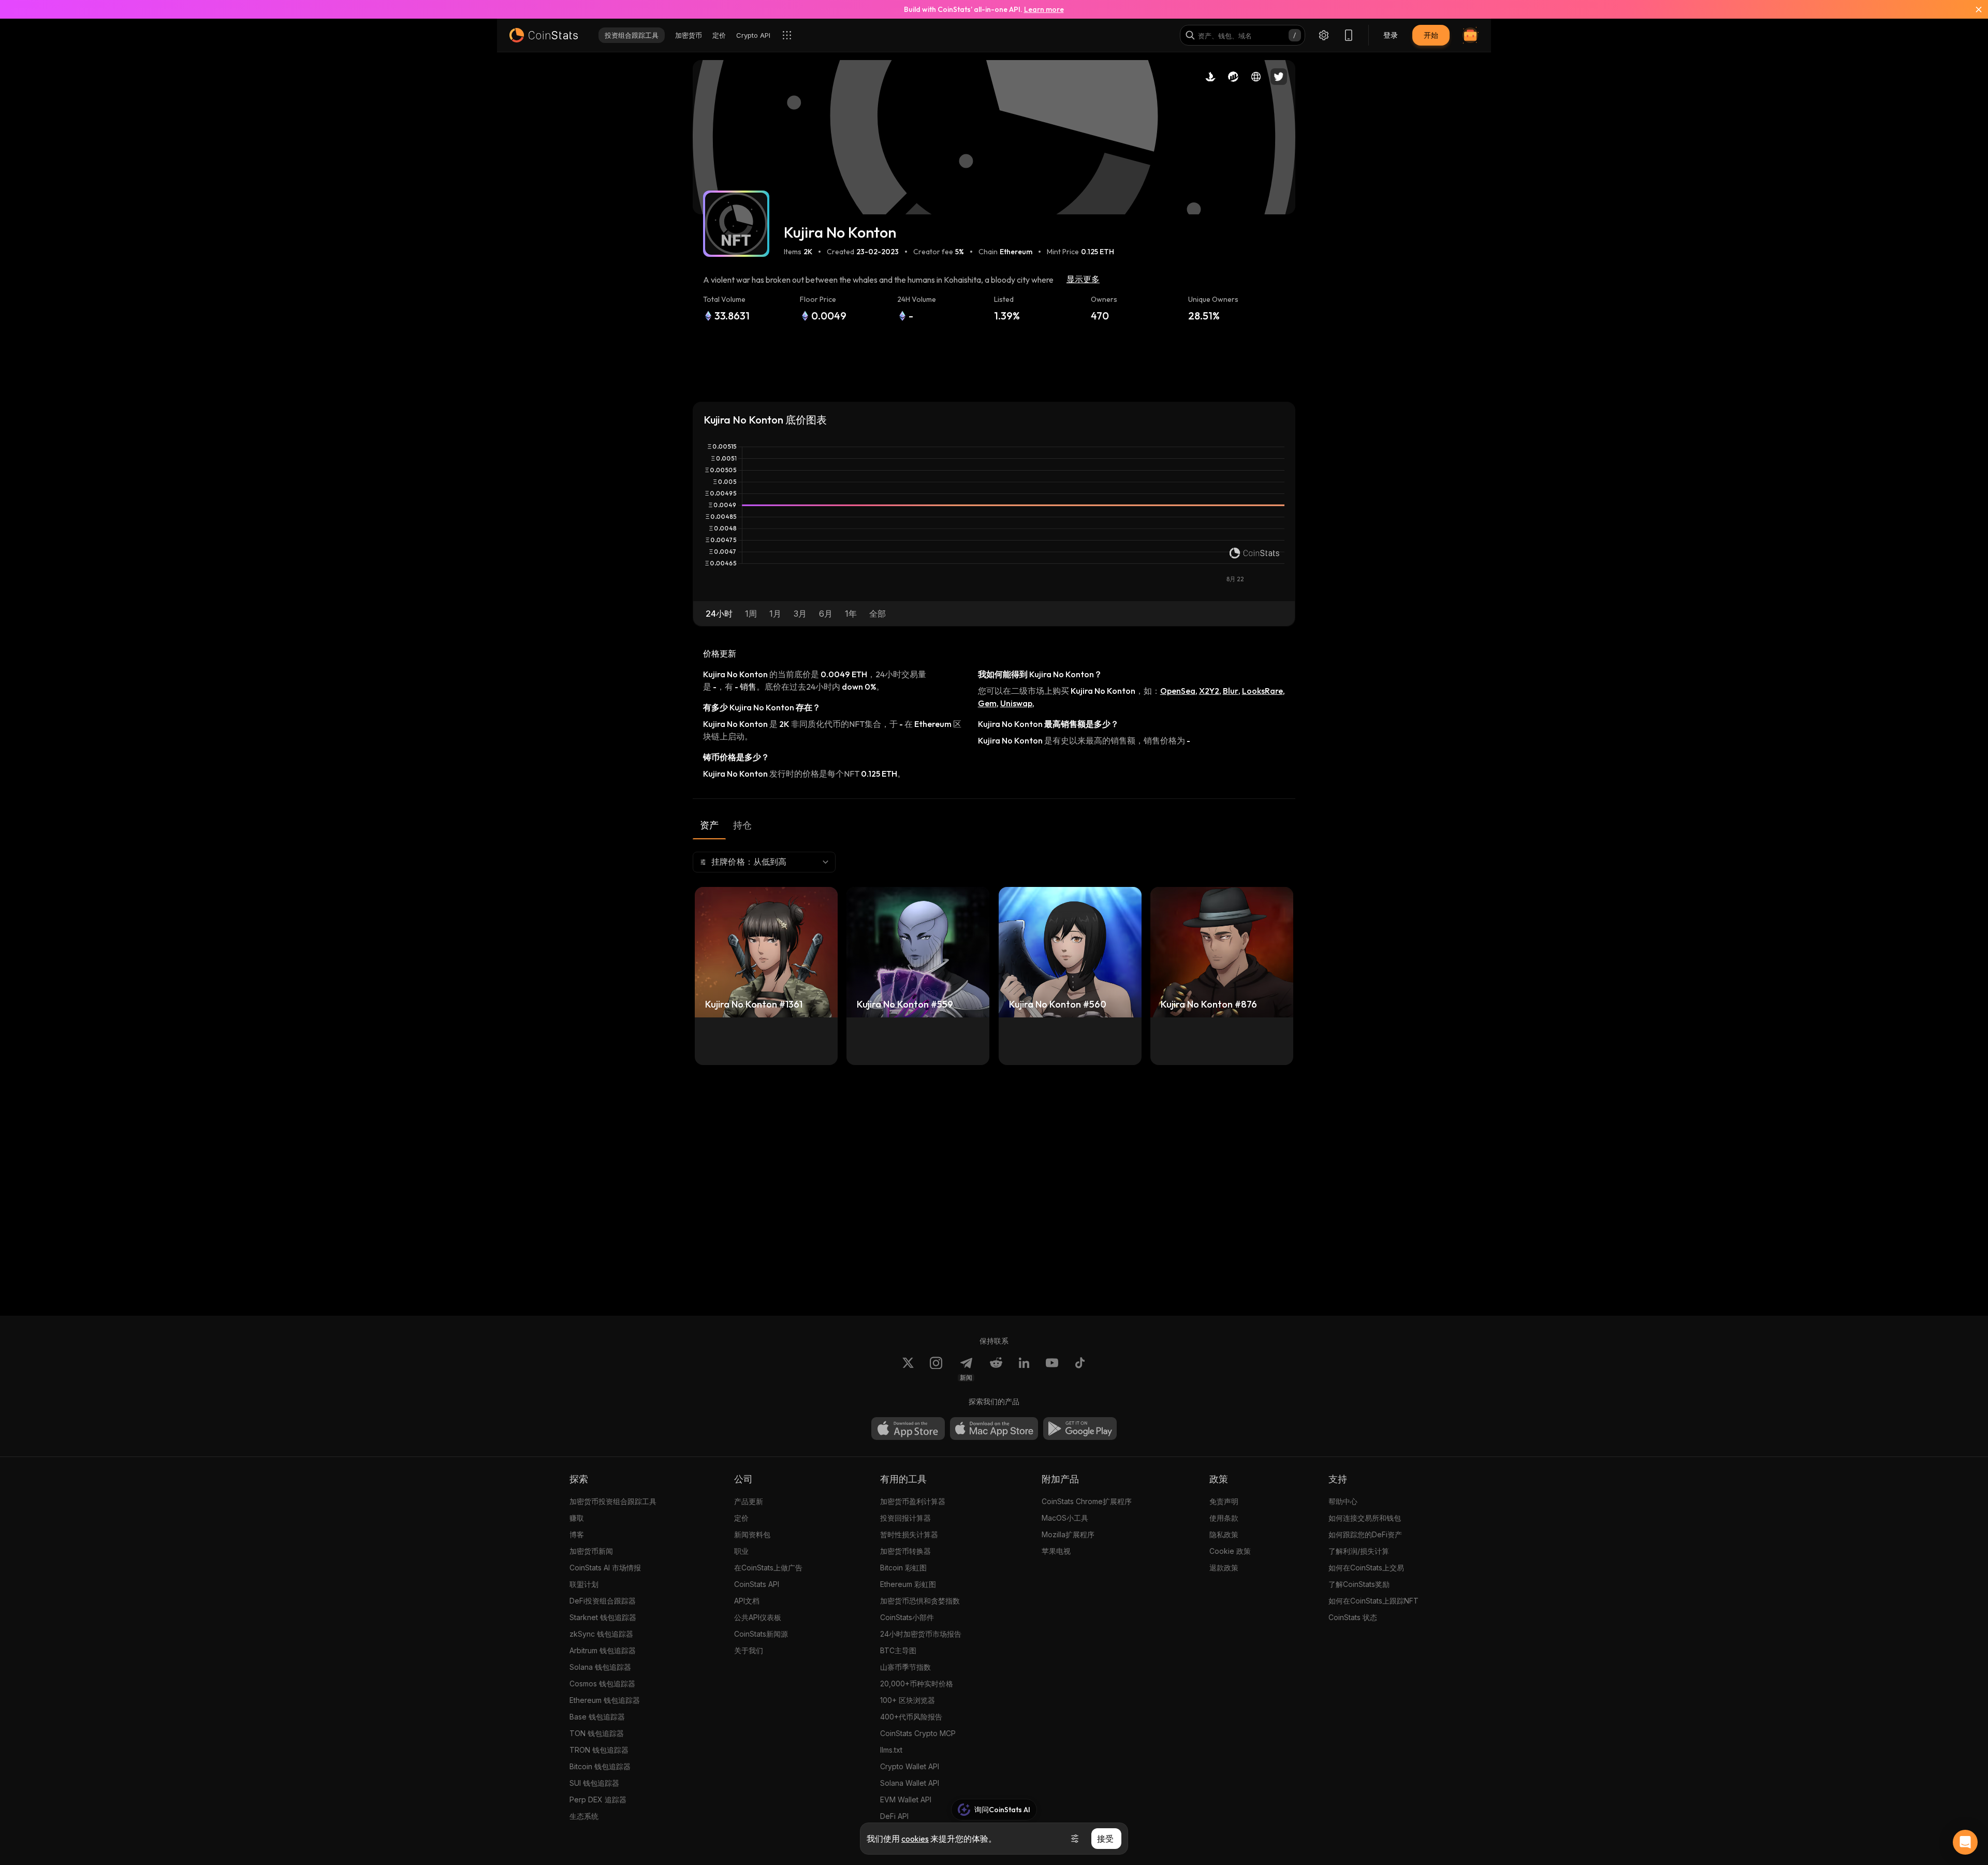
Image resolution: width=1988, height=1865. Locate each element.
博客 (577, 1534)
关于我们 (749, 1650)
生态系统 (584, 1816)
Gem (987, 703)
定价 (741, 1518)
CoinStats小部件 (907, 1617)
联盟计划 (584, 1584)
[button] (719, 614)
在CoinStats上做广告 (768, 1568)
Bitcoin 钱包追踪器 (600, 1766)
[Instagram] (936, 1369)
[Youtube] (1052, 1369)
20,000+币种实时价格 (917, 1684)
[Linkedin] (1024, 1369)
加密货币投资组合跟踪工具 (613, 1501)
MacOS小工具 (1065, 1518)
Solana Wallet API (910, 1783)
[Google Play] (1080, 1429)
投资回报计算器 (905, 1518)
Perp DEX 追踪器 (598, 1800)
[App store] (908, 1429)
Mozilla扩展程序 (1068, 1534)
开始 (1431, 35)
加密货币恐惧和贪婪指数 (920, 1601)
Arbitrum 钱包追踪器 (603, 1650)
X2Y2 (1209, 691)
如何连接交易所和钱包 (1365, 1518)
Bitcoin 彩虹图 (903, 1568)
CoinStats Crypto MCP (918, 1733)
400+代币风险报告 (911, 1717)
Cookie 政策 (1230, 1551)
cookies (915, 1839)
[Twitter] (908, 1369)
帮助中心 (1343, 1501)
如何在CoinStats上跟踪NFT (1373, 1601)
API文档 (747, 1601)
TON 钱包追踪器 (597, 1733)
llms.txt (891, 1750)
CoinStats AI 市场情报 (605, 1568)
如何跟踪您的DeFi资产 (1365, 1534)
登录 (1391, 35)
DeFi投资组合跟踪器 (603, 1601)
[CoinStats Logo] (544, 35)
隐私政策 (1224, 1534)
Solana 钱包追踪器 (600, 1667)
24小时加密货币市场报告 (921, 1634)
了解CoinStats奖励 (1359, 1584)
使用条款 (1224, 1518)
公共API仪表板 (758, 1617)
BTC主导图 (898, 1650)
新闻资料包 (752, 1534)
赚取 (577, 1518)
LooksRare (1262, 691)
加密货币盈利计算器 (913, 1501)
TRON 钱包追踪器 (599, 1750)
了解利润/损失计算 (1359, 1551)
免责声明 (1224, 1501)
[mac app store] (994, 1429)
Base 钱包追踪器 (597, 1717)
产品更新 (749, 1501)
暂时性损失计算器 (909, 1534)
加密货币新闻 (591, 1551)
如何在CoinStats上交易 (1366, 1568)
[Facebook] (1080, 1369)
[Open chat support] (1965, 1842)
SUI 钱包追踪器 (594, 1783)
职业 (741, 1551)
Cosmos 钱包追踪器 (602, 1684)
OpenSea (1178, 691)
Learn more (1044, 9)
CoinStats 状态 (1353, 1617)
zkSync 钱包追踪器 (601, 1634)
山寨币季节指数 (905, 1667)
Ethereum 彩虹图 (908, 1584)
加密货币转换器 (905, 1551)
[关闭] (1972, 9)
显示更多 (1083, 279)
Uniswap (1016, 703)
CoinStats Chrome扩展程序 (1087, 1501)
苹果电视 (1056, 1551)
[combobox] (764, 862)
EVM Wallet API (906, 1800)
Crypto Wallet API (910, 1766)
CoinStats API (757, 1584)
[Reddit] (996, 1369)
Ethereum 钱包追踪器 (605, 1700)
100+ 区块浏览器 (908, 1700)
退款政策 (1224, 1568)
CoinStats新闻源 (761, 1634)
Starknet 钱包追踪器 (603, 1617)
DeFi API (894, 1816)
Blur (1231, 691)
